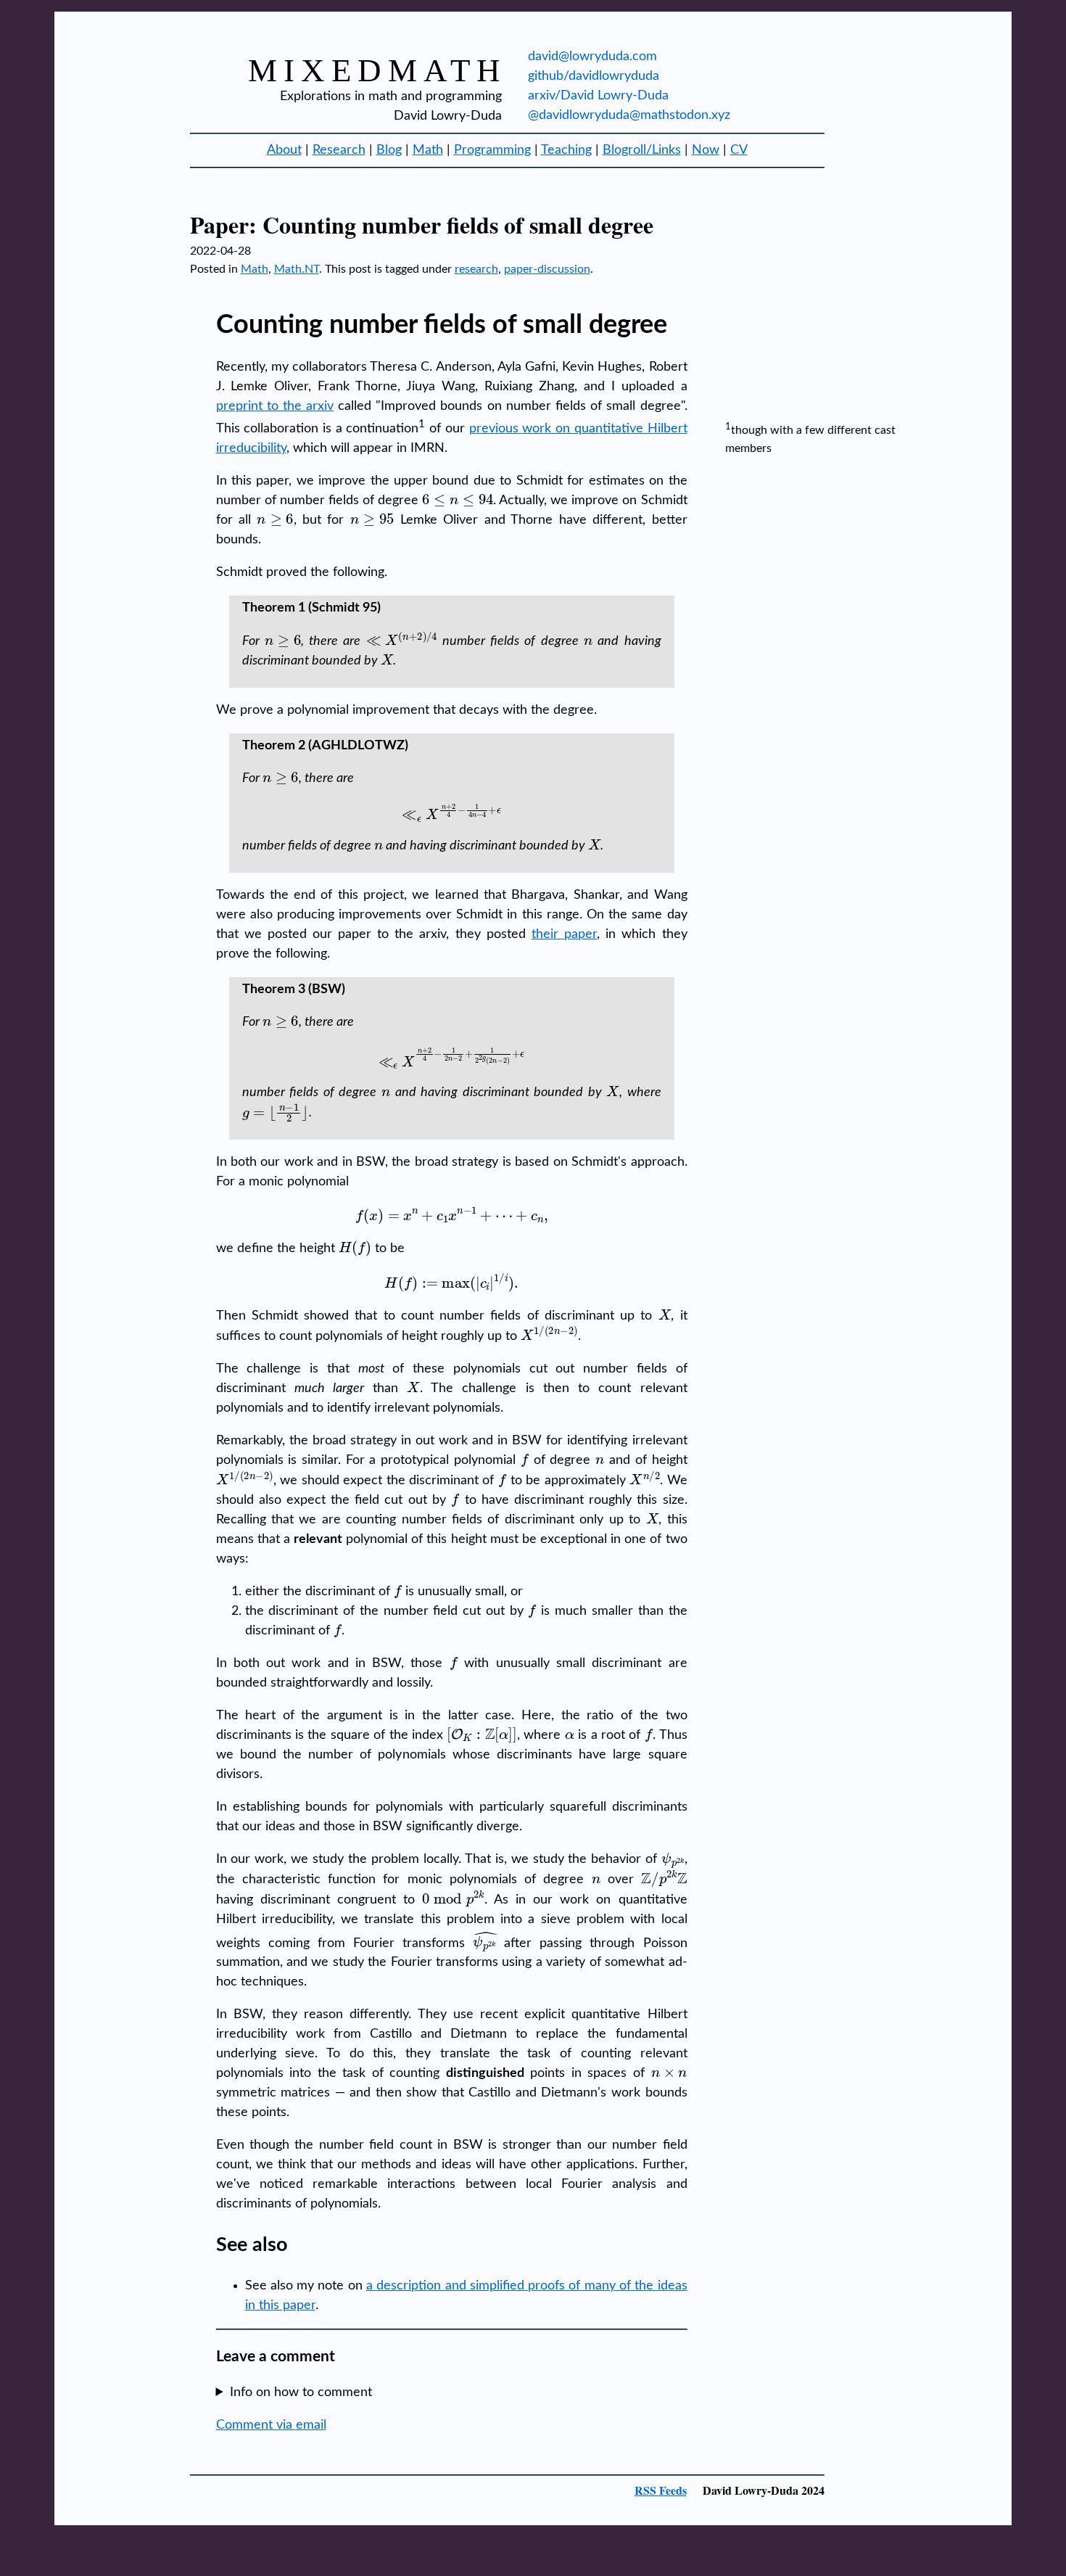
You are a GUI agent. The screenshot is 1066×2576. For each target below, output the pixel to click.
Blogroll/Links (642, 150)
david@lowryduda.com (592, 57)
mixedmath (377, 70)
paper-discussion (547, 269)
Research (339, 150)
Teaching (566, 150)
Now (706, 150)
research (476, 269)
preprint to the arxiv (275, 406)
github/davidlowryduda (594, 76)
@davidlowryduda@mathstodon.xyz (629, 115)
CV (739, 150)
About (284, 150)
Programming (492, 150)
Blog (389, 150)
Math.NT (297, 269)
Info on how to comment (301, 2392)
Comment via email (271, 2425)
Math (428, 150)
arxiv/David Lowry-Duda (598, 96)
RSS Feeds (661, 2490)
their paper (564, 934)
